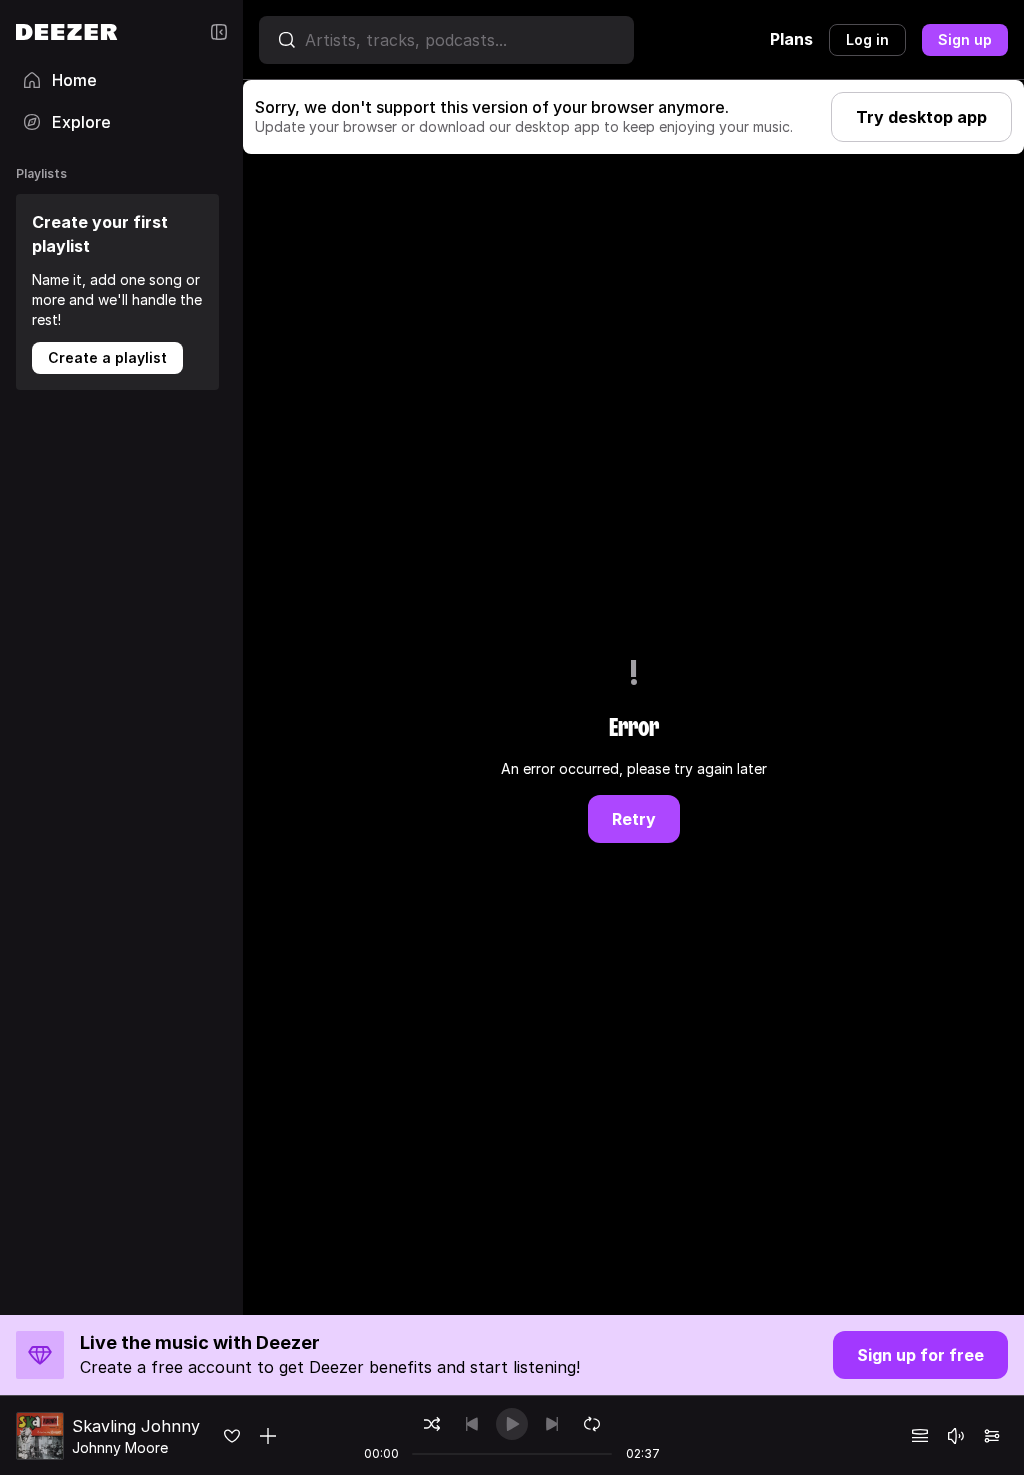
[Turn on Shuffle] (432, 1424)
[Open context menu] (268, 1436)
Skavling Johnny (136, 1426)
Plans (791, 39)
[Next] (552, 1424)
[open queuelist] (920, 1436)
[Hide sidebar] (219, 32)
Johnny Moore (120, 1447)
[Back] (472, 1424)
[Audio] (992, 1436)
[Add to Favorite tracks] (232, 1436)
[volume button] (956, 1436)
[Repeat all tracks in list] (592, 1424)
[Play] (512, 1424)
